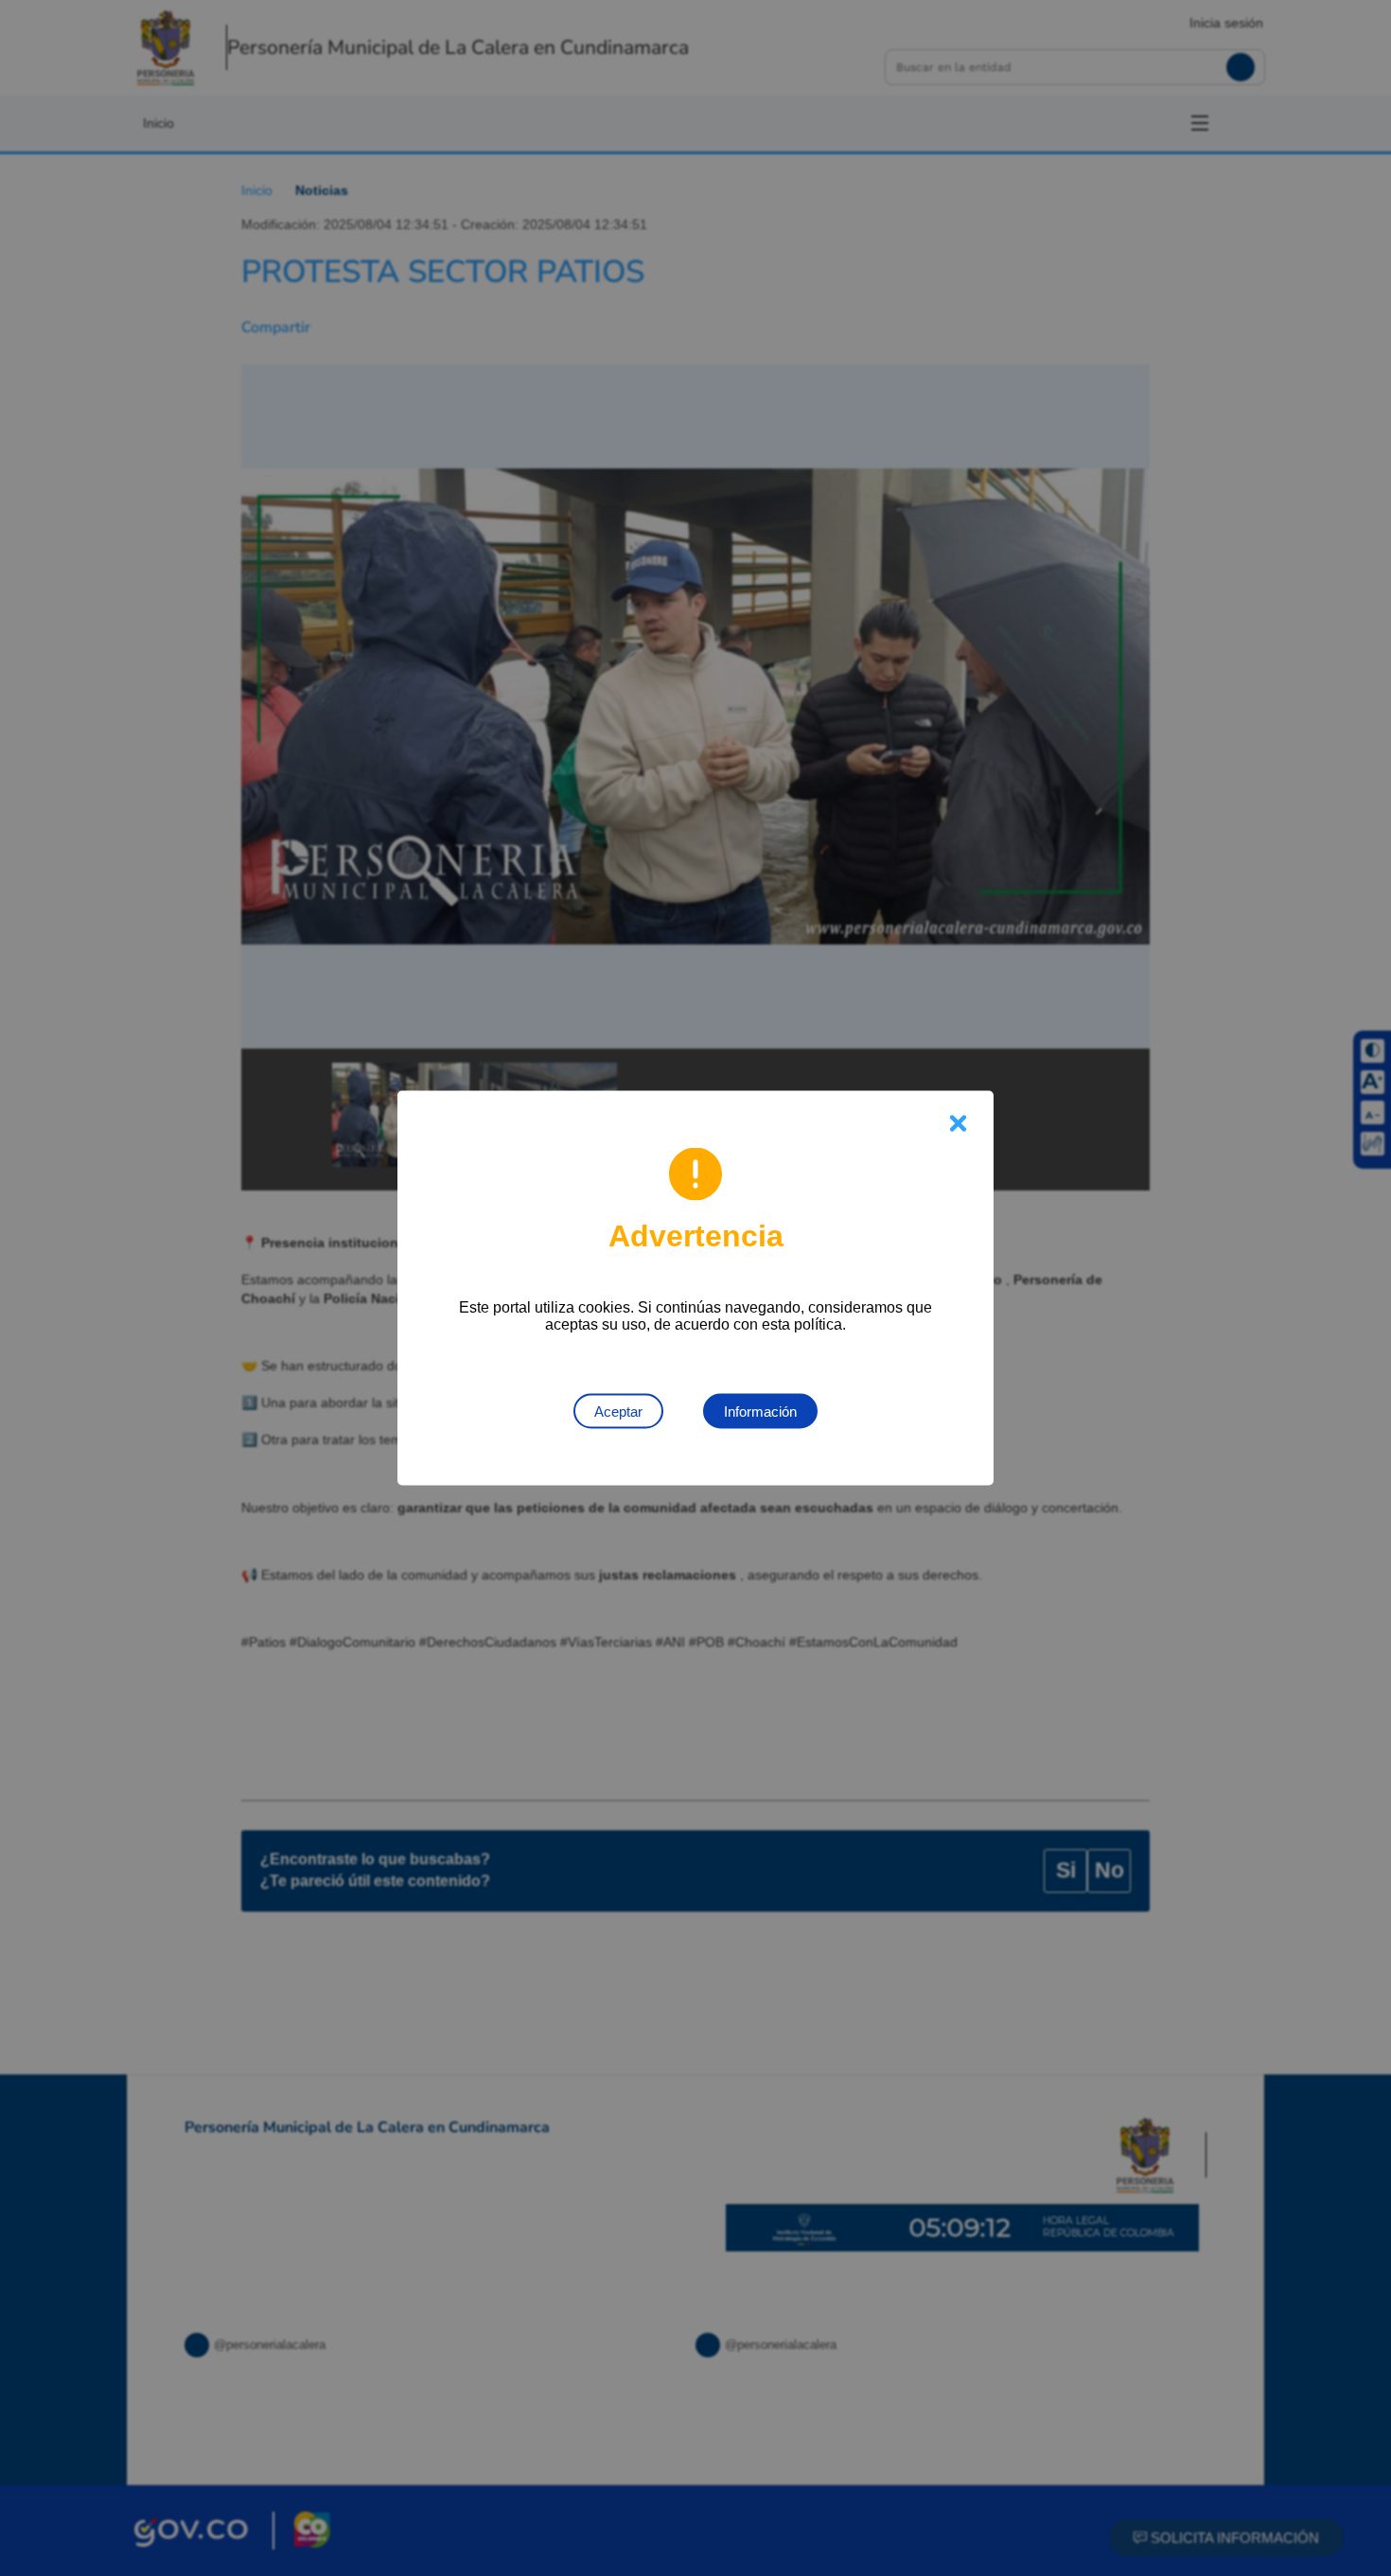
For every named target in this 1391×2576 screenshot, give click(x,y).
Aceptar (618, 1412)
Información (760, 1412)
